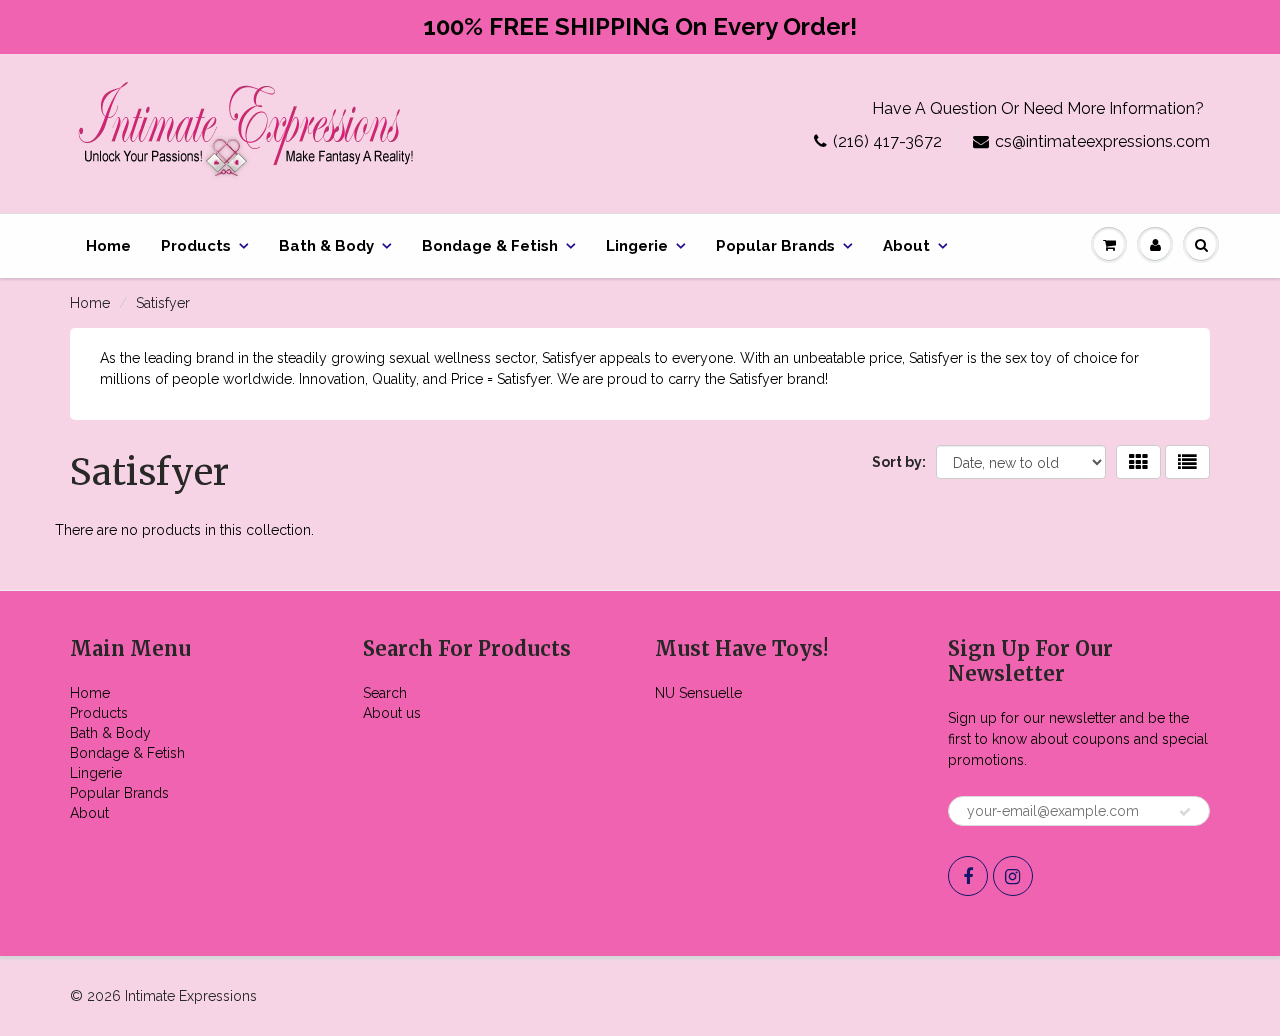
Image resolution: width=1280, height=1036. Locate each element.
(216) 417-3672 (887, 141)
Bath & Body (326, 246)
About (906, 246)
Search (385, 693)
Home (108, 246)
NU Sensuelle (698, 693)
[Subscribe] (1185, 812)
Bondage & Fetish (490, 246)
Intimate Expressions (191, 996)
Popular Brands (775, 246)
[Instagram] (1013, 876)
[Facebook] (968, 876)
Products (196, 246)
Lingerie (637, 246)
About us (392, 713)
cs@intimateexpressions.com (1102, 141)
